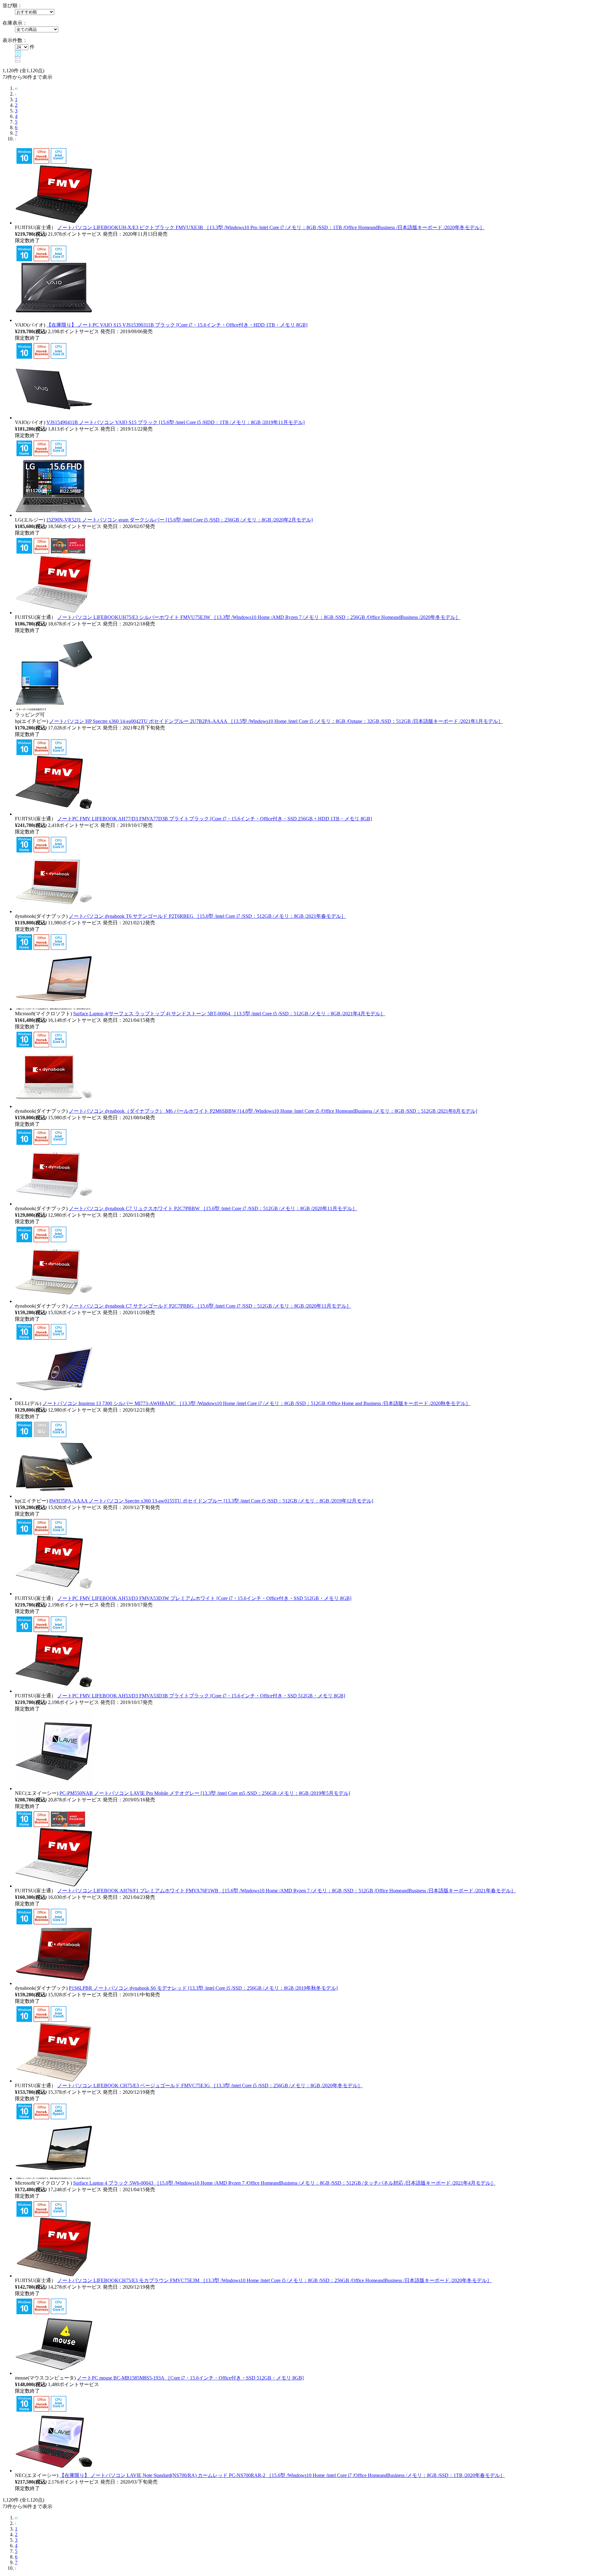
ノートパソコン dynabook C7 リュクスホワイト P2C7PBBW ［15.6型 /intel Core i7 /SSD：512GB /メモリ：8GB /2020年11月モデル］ (213, 1208)
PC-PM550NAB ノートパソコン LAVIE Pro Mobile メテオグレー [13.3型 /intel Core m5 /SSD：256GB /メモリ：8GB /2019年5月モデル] (205, 1793)
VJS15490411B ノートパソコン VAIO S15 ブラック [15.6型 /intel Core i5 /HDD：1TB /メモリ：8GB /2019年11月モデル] (176, 422)
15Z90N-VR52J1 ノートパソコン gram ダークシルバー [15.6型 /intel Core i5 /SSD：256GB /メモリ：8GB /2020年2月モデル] (179, 520)
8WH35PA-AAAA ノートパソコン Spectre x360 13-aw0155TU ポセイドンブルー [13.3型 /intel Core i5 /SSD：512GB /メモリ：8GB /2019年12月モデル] (211, 1501)
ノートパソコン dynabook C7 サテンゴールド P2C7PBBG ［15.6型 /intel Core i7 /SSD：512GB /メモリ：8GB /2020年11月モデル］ (210, 1306)
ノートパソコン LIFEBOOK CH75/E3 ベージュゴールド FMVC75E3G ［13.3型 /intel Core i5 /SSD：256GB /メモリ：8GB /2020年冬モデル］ (210, 2085)
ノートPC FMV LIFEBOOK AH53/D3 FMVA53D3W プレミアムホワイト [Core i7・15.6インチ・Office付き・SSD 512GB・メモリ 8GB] (204, 1598)
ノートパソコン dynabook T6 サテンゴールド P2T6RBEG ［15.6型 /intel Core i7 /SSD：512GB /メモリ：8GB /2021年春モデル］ (207, 916)
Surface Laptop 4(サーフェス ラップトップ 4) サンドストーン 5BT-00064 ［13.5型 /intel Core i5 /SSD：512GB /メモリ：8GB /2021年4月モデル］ (229, 1014)
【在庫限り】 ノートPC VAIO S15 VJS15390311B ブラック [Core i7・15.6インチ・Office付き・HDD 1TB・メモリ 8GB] (177, 325)
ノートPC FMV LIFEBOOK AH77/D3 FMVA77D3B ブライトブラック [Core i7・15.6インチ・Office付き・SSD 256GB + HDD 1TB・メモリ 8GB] (215, 819)
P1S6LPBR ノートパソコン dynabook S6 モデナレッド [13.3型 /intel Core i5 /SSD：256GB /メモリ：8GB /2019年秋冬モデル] (203, 1988)
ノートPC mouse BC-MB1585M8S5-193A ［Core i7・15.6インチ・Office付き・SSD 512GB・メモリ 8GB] (190, 2378)
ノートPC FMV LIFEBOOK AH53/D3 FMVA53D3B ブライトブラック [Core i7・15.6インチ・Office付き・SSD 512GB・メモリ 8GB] (201, 1696)
